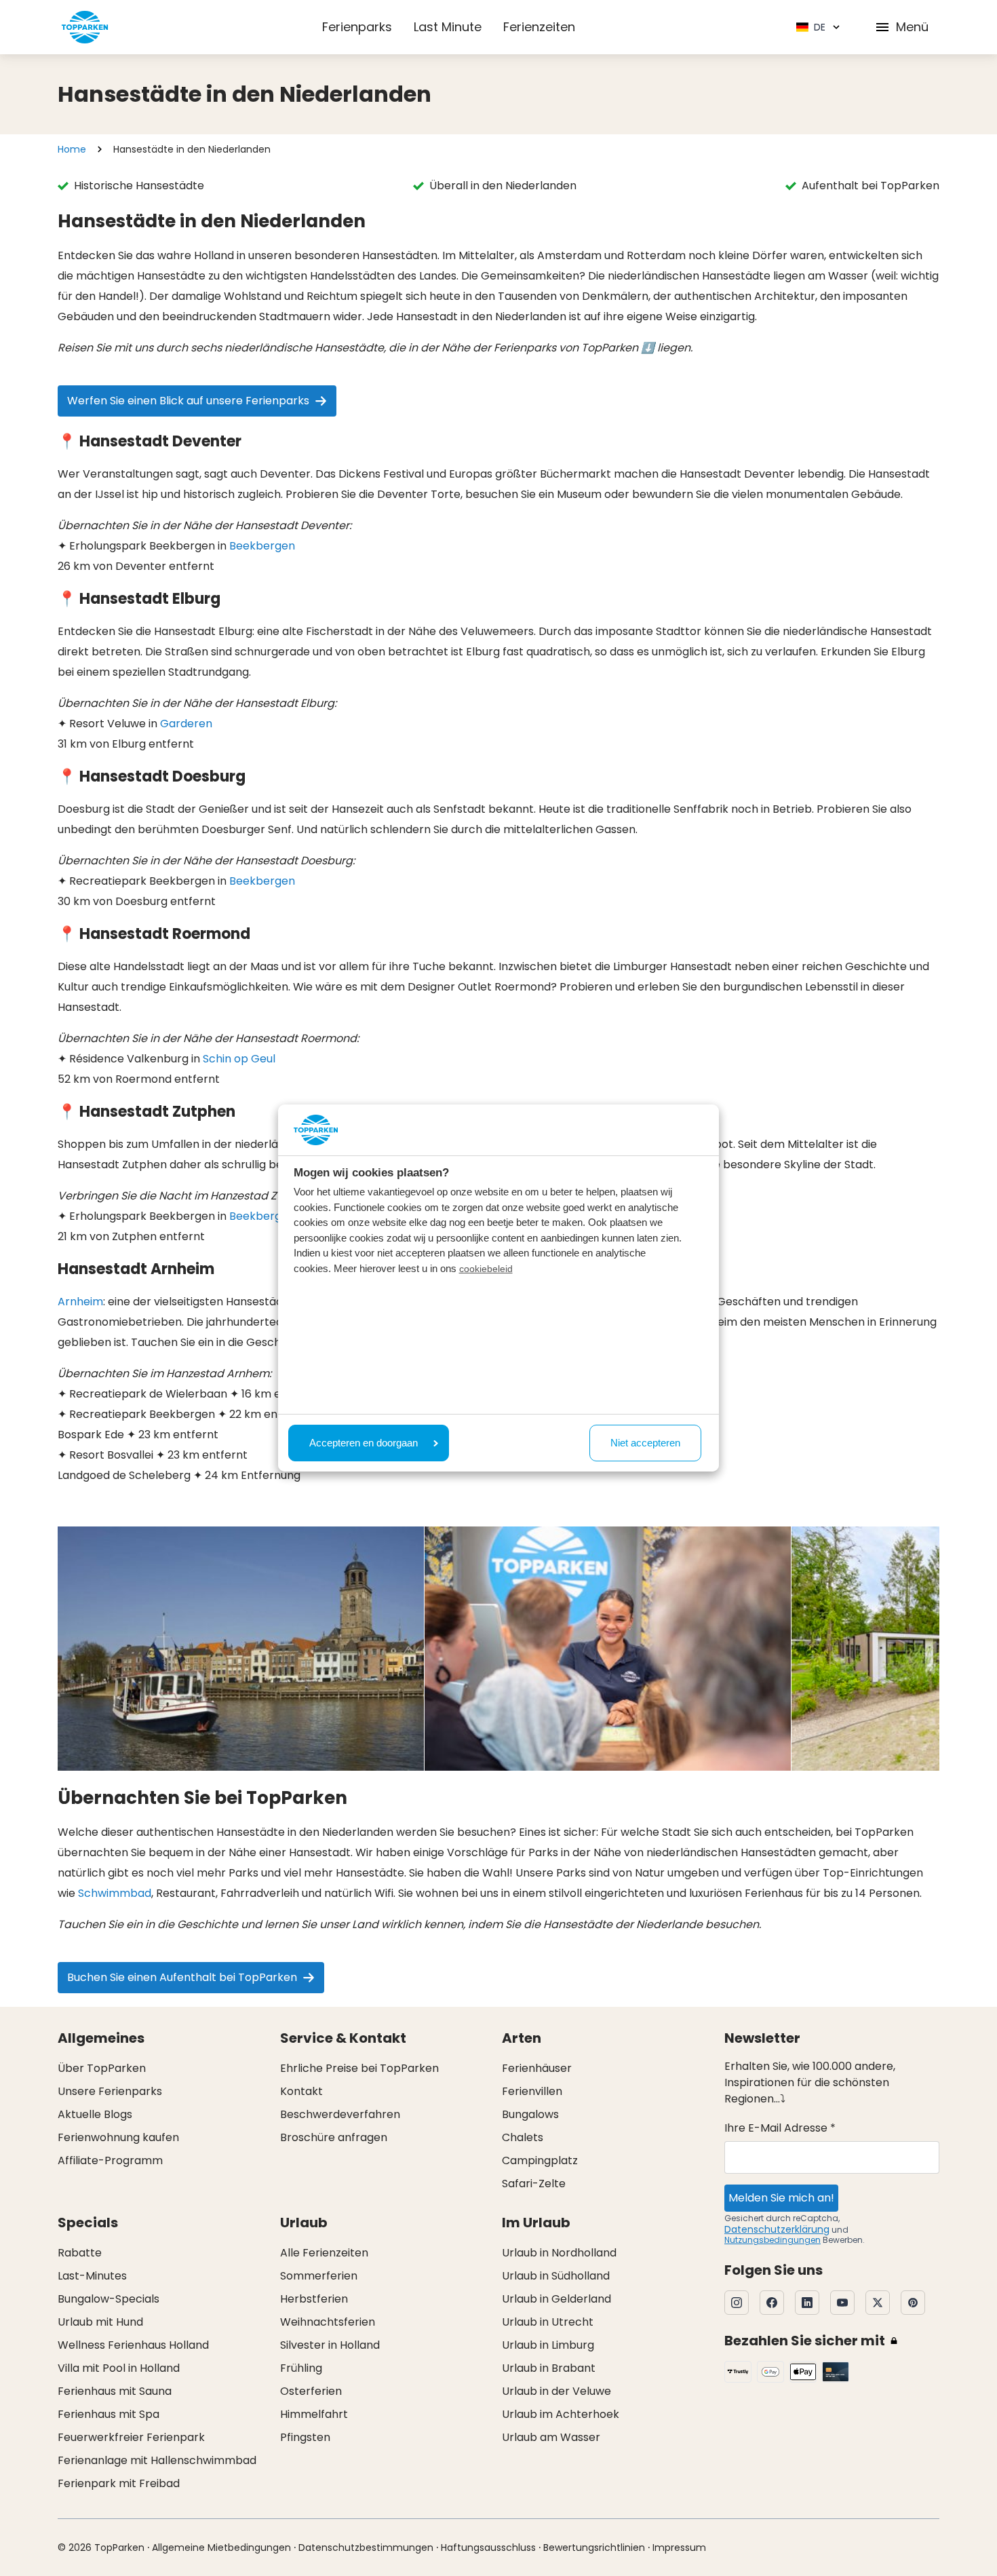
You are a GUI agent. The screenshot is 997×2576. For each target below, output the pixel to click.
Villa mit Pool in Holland (119, 2368)
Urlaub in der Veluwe (556, 2391)
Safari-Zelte (534, 2184)
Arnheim (80, 1302)
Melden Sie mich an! (781, 2198)
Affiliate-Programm (110, 2160)
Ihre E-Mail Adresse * (780, 2128)
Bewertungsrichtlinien (594, 2548)
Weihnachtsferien (328, 2322)
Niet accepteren (645, 1443)
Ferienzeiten (539, 27)
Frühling (301, 2368)
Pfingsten (305, 2437)
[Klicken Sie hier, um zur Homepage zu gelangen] (85, 27)
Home (72, 149)
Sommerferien (319, 2276)
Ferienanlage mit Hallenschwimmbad (157, 2460)
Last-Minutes (92, 2276)
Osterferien (311, 2391)
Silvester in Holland (330, 2345)
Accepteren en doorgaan (364, 1443)
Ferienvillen (532, 2091)
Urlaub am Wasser (551, 2437)
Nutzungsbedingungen (773, 2240)
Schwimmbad (115, 1893)
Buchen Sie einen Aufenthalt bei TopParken (182, 1977)
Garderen (186, 724)
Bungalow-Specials (109, 2299)
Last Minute (448, 27)
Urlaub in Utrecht (548, 2322)
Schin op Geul (239, 1059)
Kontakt (301, 2091)
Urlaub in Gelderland (556, 2299)
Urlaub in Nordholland (559, 2253)
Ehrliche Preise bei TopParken (359, 2068)
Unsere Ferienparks (110, 2091)
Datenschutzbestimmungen (366, 2548)
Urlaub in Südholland (556, 2276)
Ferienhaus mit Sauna (115, 2391)
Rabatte (80, 2253)
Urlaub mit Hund (100, 2322)
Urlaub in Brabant (549, 2368)
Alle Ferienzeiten (324, 2253)
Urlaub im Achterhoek (561, 2414)
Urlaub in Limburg (548, 2345)
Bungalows (530, 2114)
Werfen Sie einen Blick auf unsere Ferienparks (188, 401)
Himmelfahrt (314, 2414)
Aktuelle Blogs (95, 2114)
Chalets (523, 2137)
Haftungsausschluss (488, 2548)
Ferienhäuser (537, 2068)
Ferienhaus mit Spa (109, 2414)
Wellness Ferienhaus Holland (133, 2345)
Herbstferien (314, 2299)
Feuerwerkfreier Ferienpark (131, 2437)
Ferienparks (357, 27)
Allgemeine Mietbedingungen (221, 2548)
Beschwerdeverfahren (340, 2114)
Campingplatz (540, 2160)
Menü (912, 27)
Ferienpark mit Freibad (119, 2483)
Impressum (679, 2548)
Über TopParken (102, 2068)
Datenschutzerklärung (777, 2229)
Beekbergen (262, 546)
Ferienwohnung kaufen (118, 2137)
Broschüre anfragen (334, 2137)
